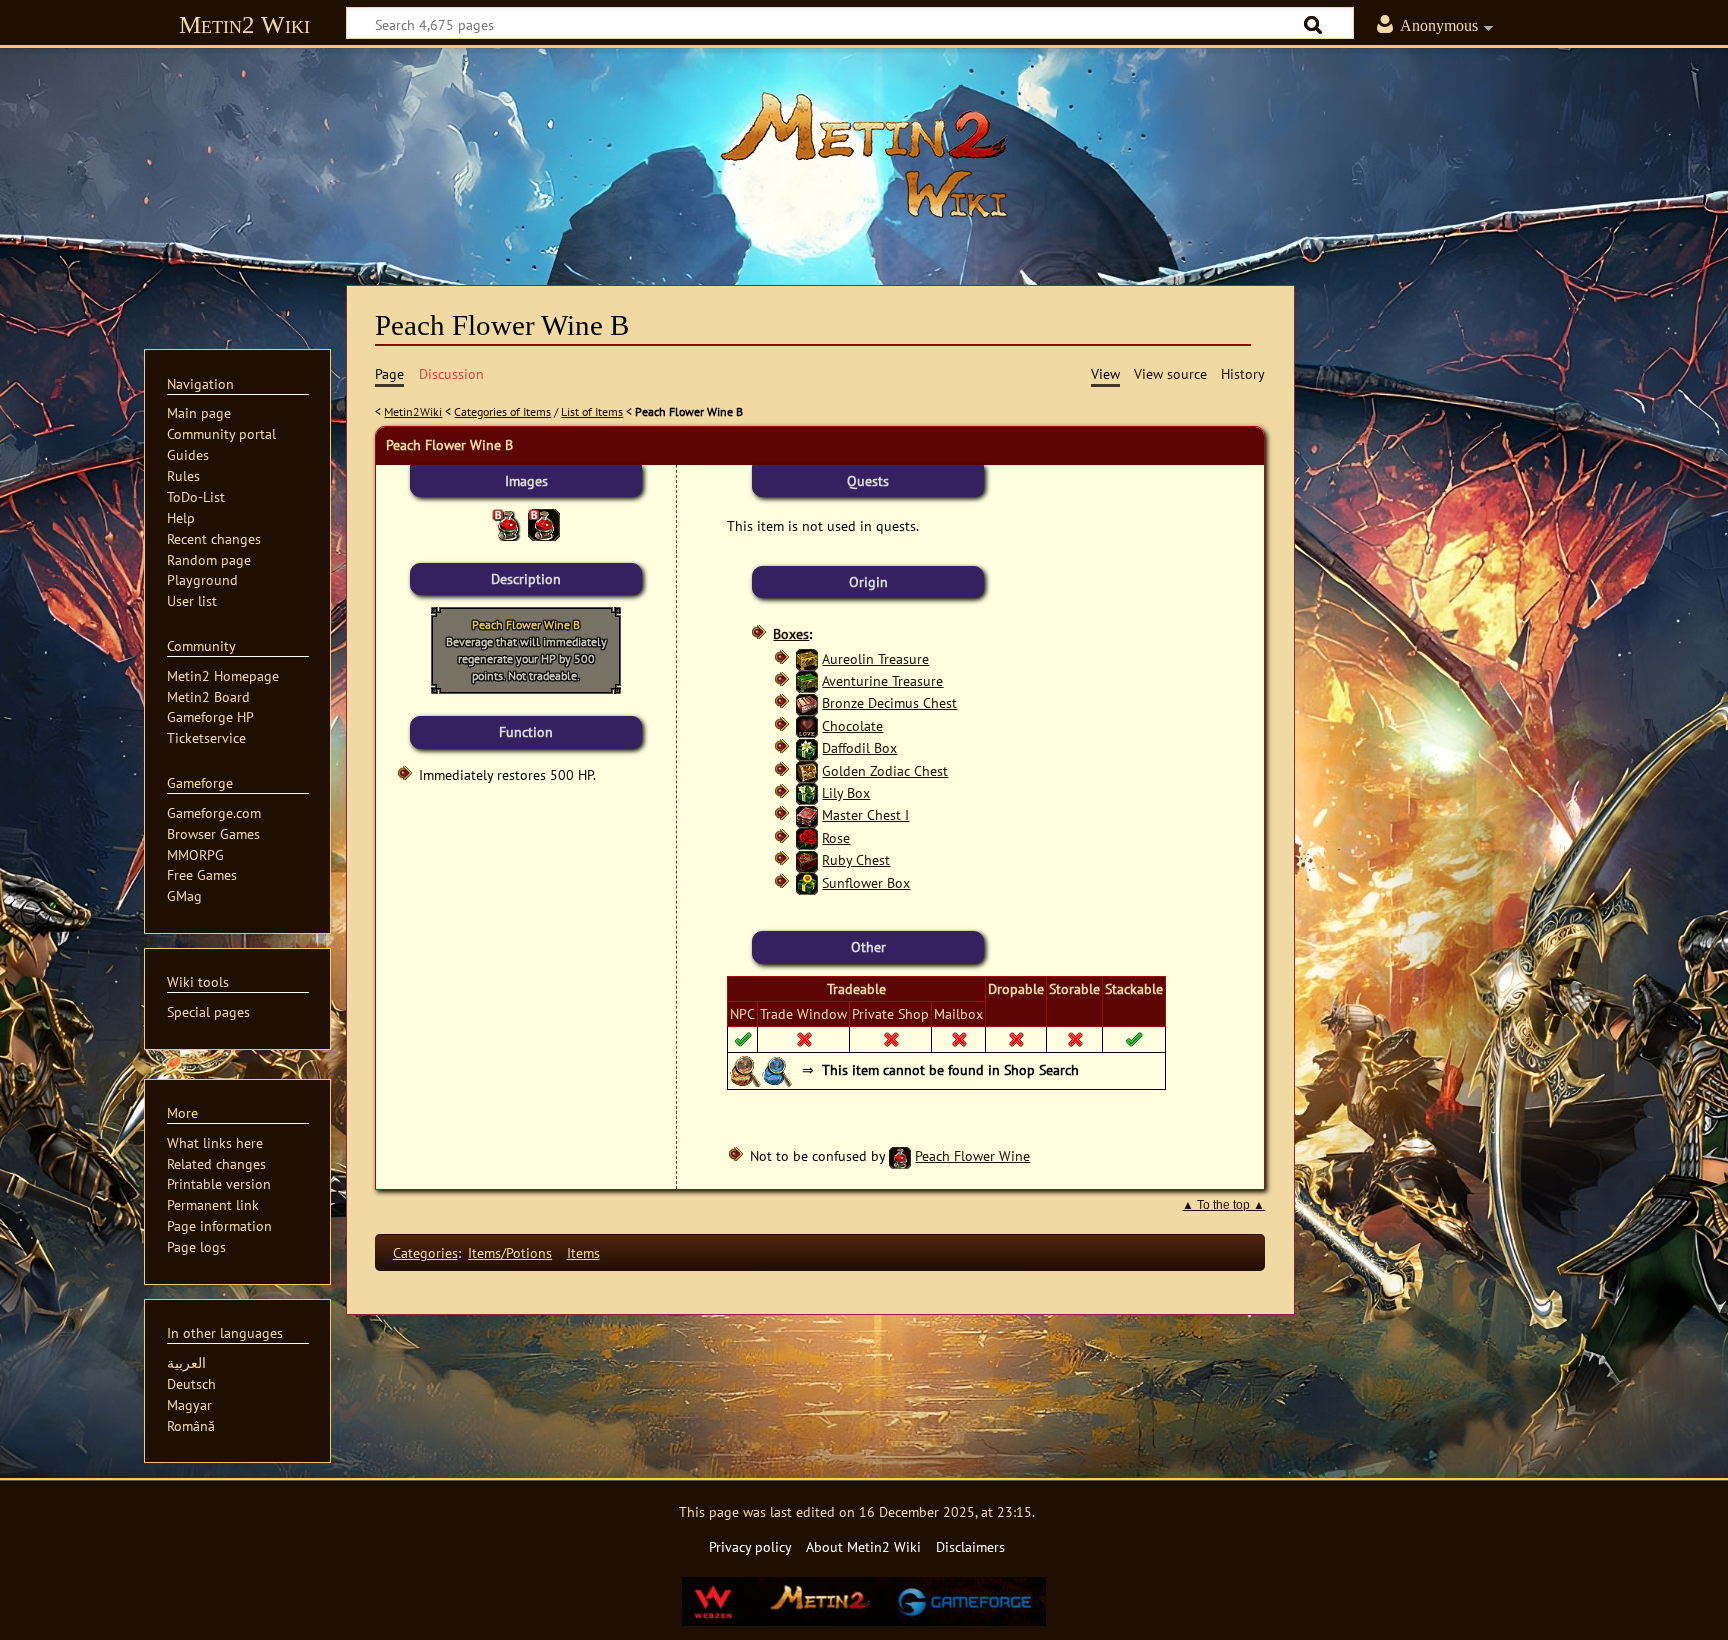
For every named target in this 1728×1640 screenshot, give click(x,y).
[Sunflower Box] (807, 882)
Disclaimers (970, 1546)
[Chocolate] (807, 725)
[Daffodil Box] (807, 747)
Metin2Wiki (413, 411)
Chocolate (852, 725)
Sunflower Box (866, 882)
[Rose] (807, 837)
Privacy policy (750, 1546)
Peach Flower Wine (972, 1155)
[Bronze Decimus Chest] (807, 702)
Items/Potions (510, 1252)
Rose (836, 837)
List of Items (592, 411)
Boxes (791, 633)
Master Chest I (865, 814)
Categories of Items (502, 411)
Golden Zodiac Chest (885, 770)
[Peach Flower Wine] (900, 1155)
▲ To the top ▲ (1223, 1205)
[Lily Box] (807, 792)
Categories (425, 1252)
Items (583, 1252)
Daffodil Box (859, 747)
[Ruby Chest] (807, 859)
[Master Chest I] (807, 814)
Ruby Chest (856, 859)
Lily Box (846, 792)
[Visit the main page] (864, 155)
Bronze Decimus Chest (889, 702)
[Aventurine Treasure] (807, 680)
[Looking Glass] (746, 1069)
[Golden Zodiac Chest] (807, 770)
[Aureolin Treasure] (807, 658)
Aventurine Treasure (882, 680)
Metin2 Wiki (244, 24)
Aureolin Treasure (875, 658)
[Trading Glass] (778, 1069)
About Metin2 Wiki (863, 1546)
